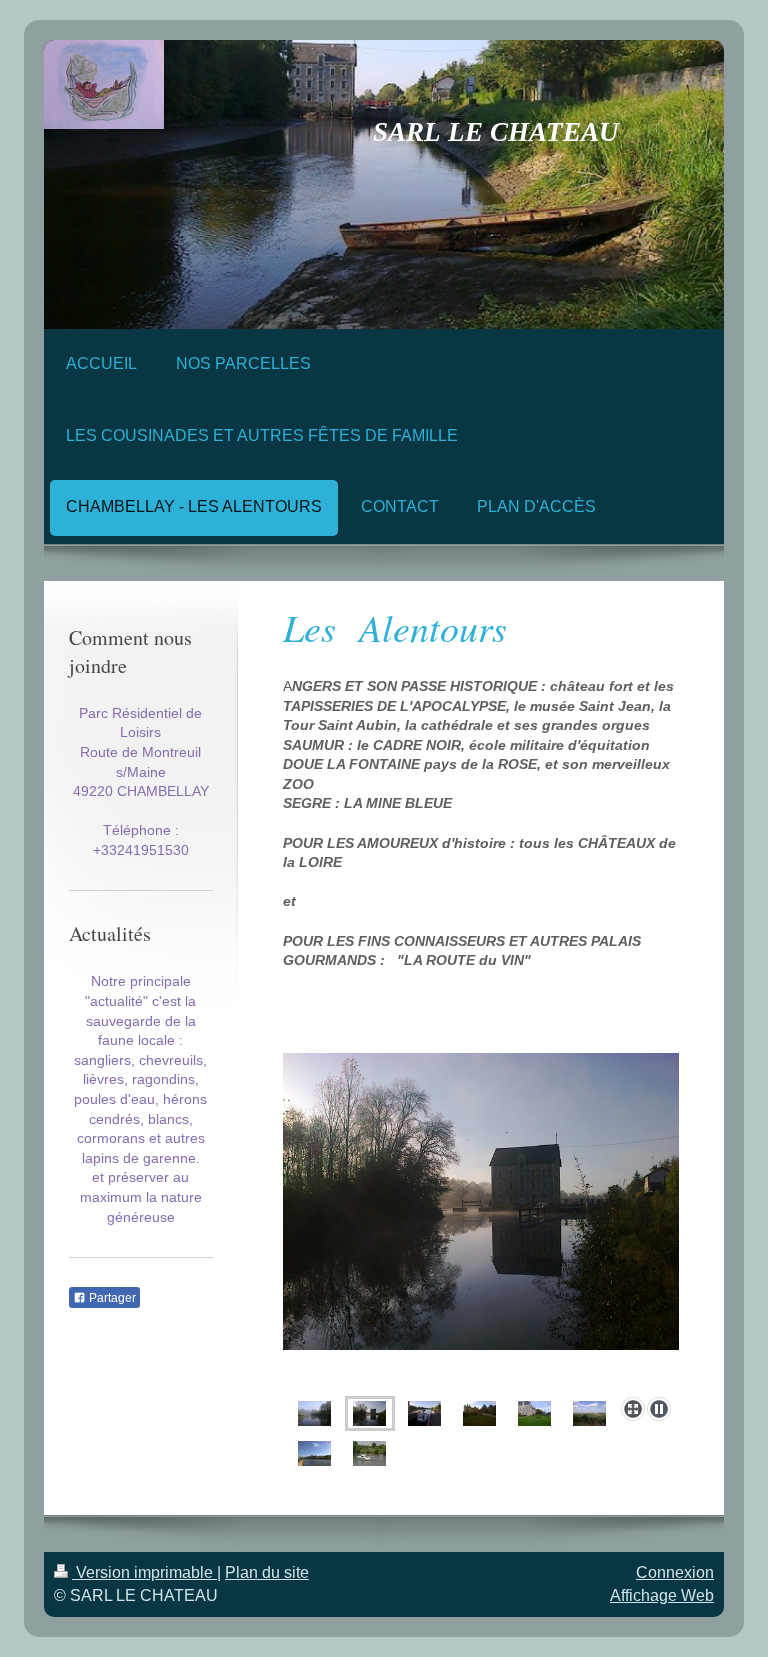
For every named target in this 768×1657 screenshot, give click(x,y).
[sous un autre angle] (534, 1413)
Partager (111, 1298)
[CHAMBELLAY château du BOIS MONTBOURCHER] (479, 1413)
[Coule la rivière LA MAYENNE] (314, 1413)
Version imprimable (144, 1572)
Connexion (675, 1572)
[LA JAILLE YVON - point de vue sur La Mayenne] (589, 1413)
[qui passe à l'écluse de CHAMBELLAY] (481, 1221)
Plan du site (267, 1572)
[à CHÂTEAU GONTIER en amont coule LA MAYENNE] (314, 1453)
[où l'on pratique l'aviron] (369, 1453)
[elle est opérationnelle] (424, 1413)
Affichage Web (662, 1595)
